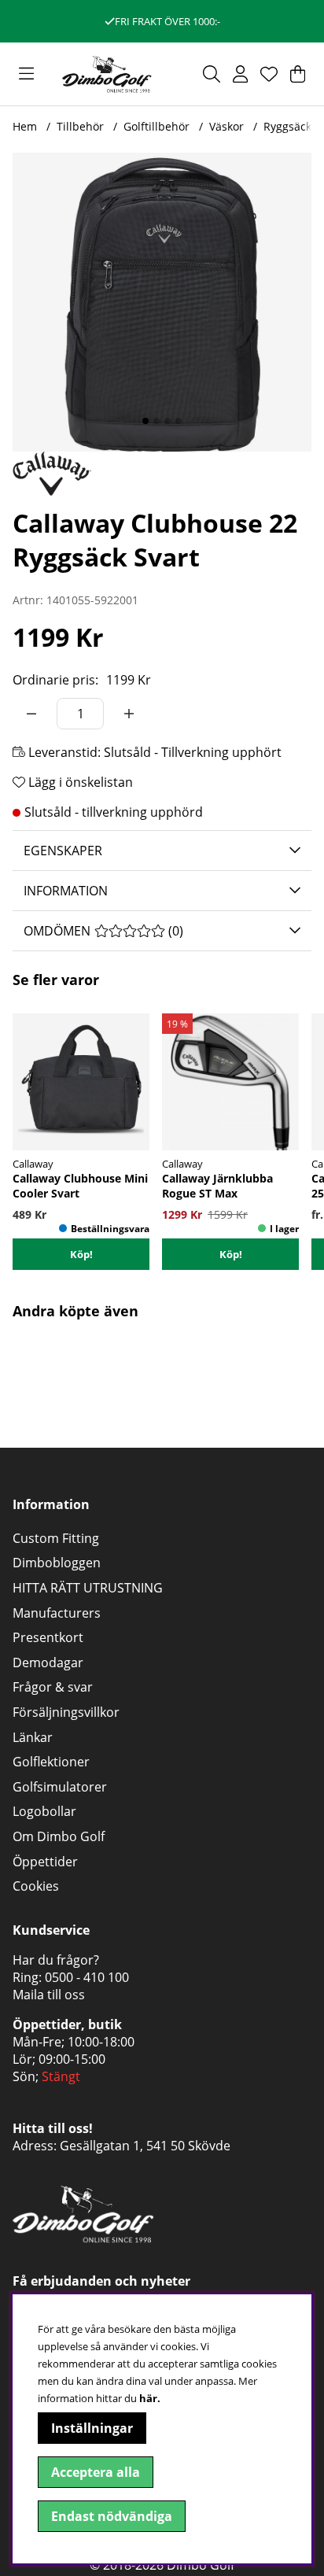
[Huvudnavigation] (26, 74)
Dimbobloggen (57, 1563)
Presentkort (48, 1637)
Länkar (33, 1737)
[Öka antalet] (129, 714)
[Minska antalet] (31, 714)
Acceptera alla (96, 2472)
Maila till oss (49, 1995)
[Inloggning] (240, 74)
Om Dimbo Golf (59, 1836)
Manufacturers (57, 1613)
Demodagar (48, 1663)
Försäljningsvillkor (66, 1712)
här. (150, 2398)
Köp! (231, 1254)
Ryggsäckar (293, 126)
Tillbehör (80, 126)
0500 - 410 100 (87, 1977)
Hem (25, 126)
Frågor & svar (53, 1687)
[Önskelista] (269, 74)
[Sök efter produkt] (212, 74)
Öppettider (45, 1862)
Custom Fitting (56, 1538)
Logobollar (44, 1811)
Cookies (36, 1886)
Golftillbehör (156, 126)
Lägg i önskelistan (79, 782)
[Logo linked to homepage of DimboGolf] (107, 74)
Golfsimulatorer (60, 1787)
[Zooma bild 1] (162, 302)
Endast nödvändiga (112, 2516)
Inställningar (92, 2428)
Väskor (226, 126)
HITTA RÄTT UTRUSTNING (88, 1588)
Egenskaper (63, 851)
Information (66, 891)
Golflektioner (51, 1762)
